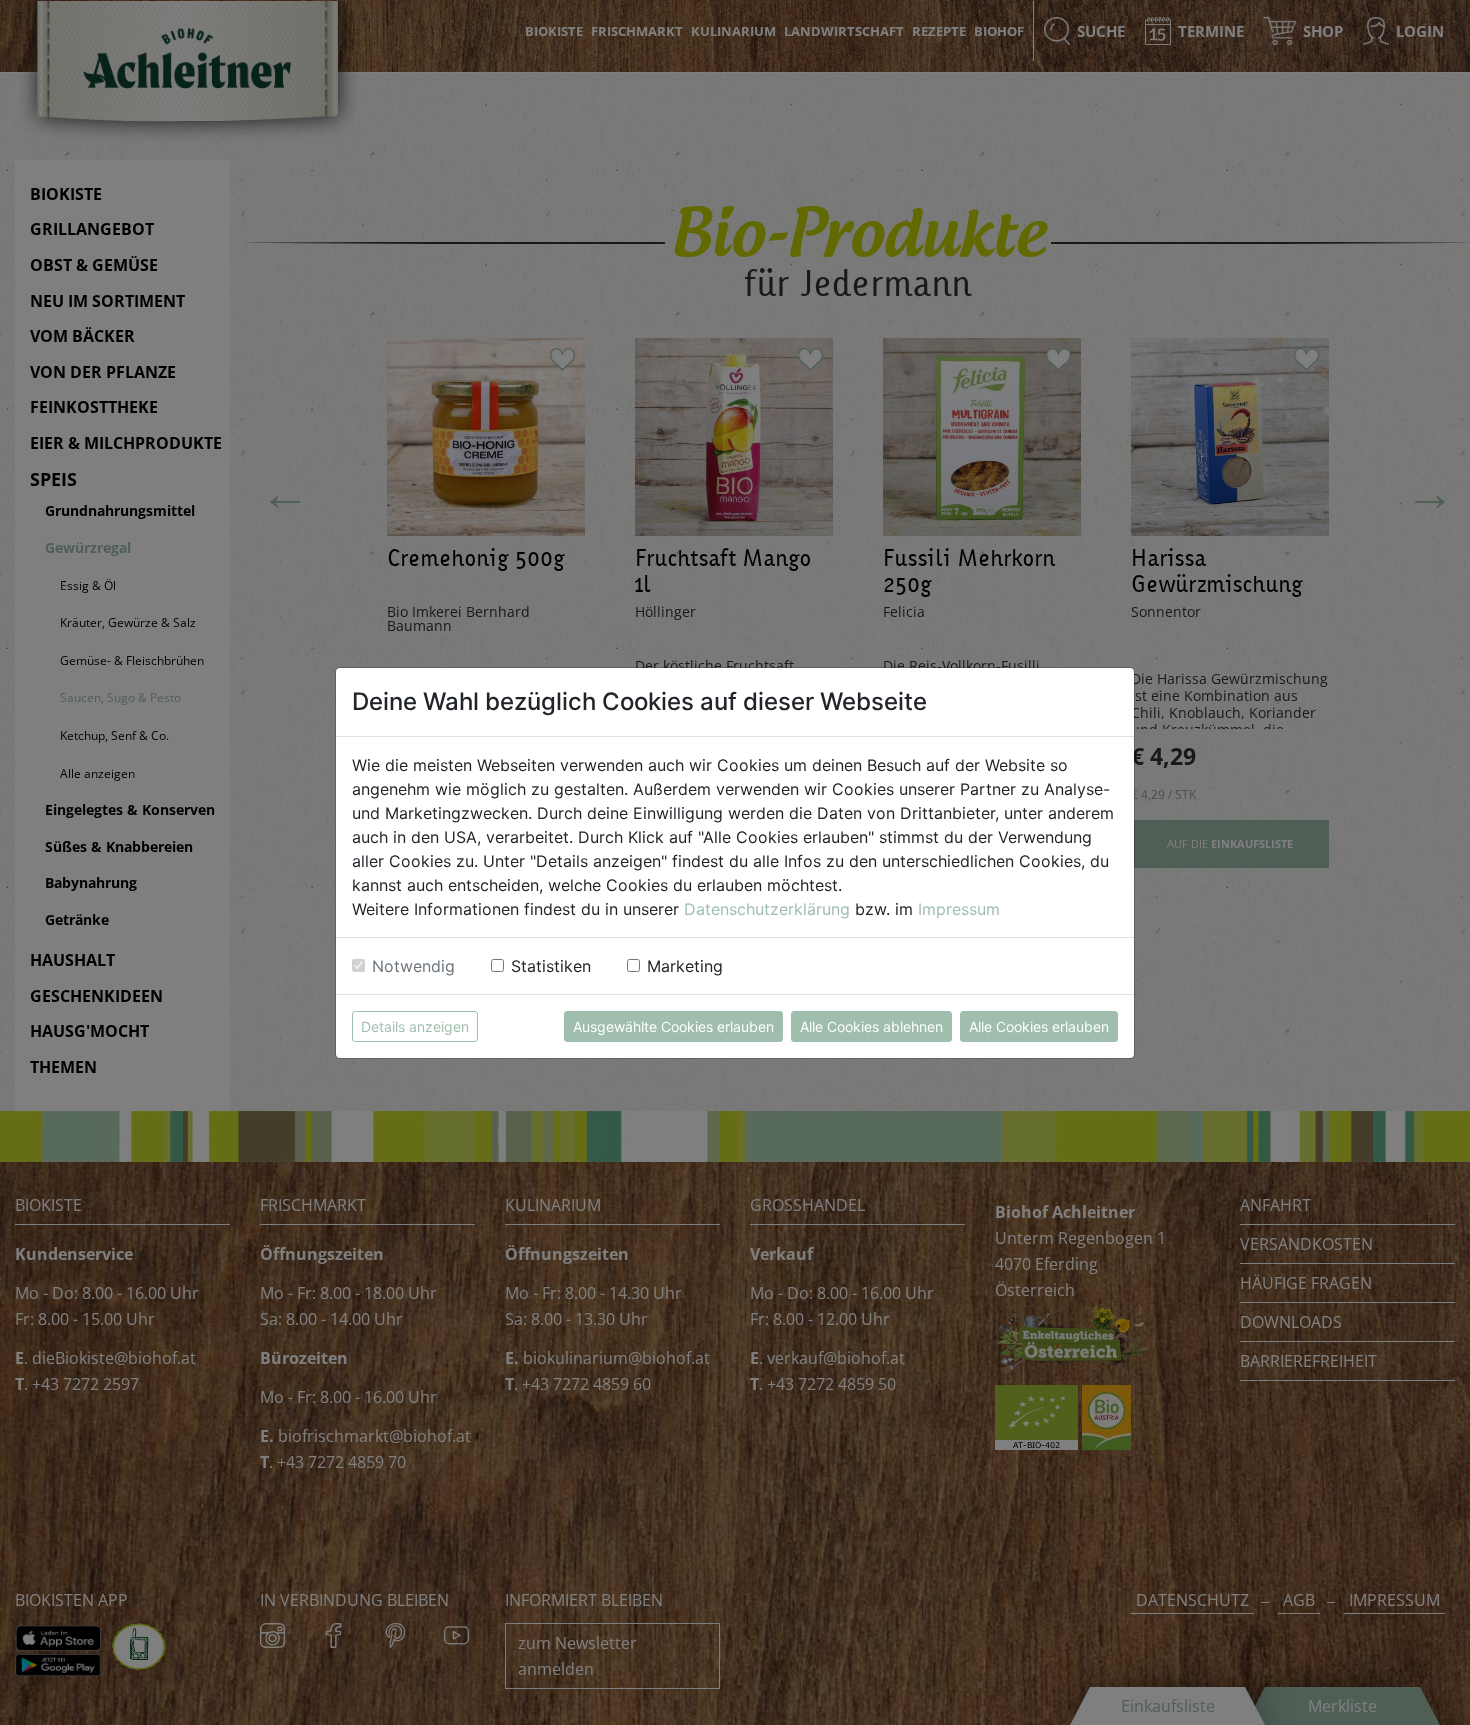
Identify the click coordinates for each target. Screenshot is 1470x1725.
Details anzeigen (415, 1026)
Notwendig (413, 966)
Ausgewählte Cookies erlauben (673, 1026)
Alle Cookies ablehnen (871, 1026)
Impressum (959, 909)
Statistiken (551, 966)
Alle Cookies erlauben (1039, 1026)
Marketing (685, 966)
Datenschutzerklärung (767, 909)
